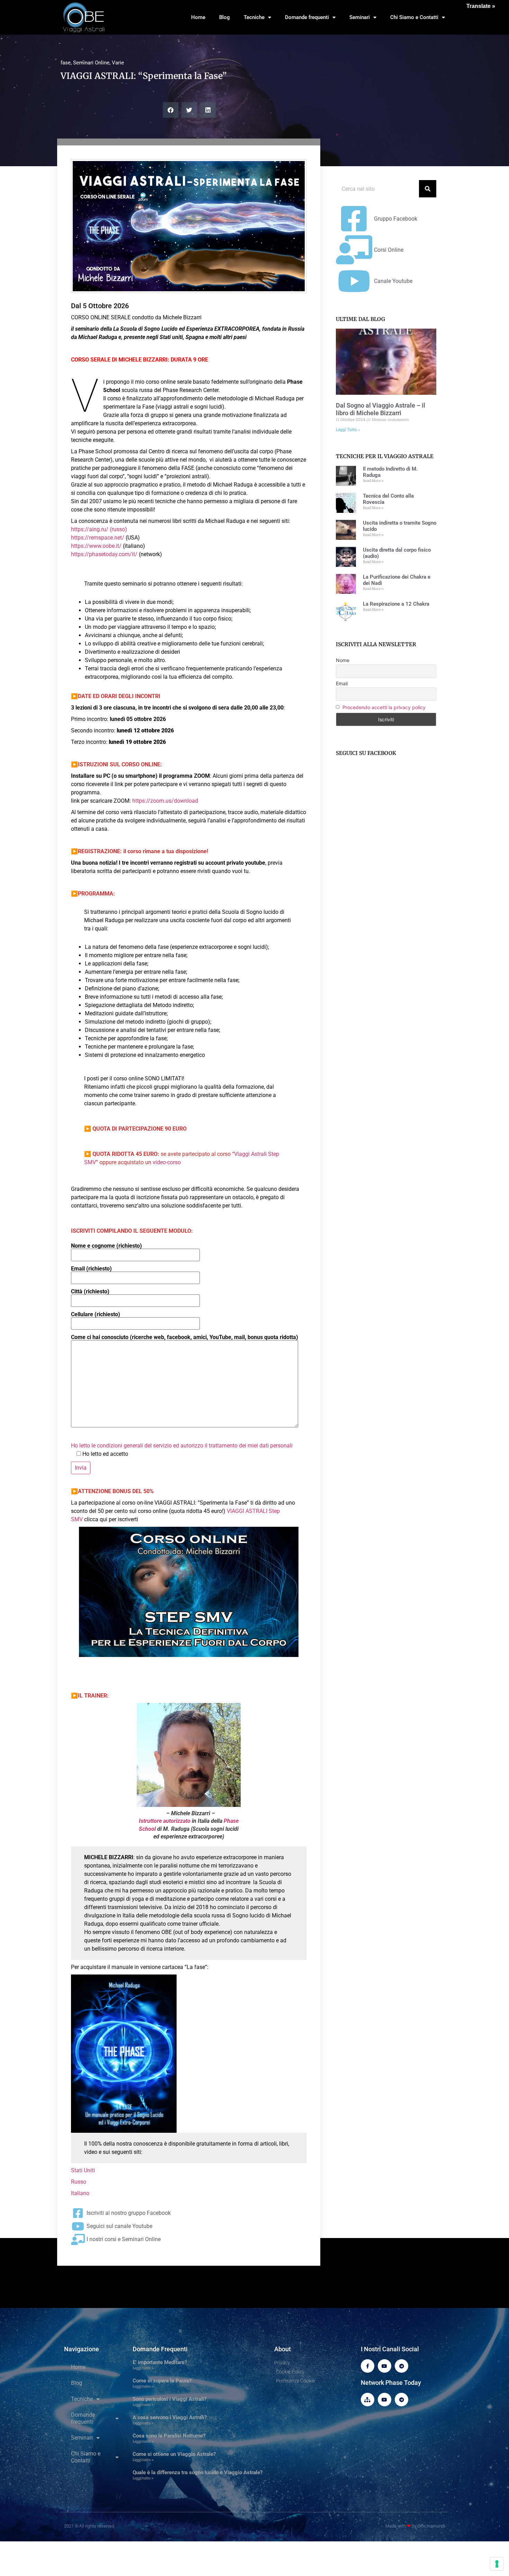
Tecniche (254, 17)
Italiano (80, 2193)
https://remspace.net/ (98, 538)
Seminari (360, 17)
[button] (171, 110)
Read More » (373, 481)
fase (66, 63)
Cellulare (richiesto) (96, 1315)
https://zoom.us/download (165, 801)
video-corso (167, 1162)
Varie (118, 63)
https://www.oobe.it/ (97, 546)
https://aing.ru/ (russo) (99, 529)
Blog (225, 17)
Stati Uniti (83, 2170)
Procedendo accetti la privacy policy (384, 707)
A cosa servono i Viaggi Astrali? (170, 2417)
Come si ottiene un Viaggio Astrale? (174, 2454)
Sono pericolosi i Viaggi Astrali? (169, 2399)
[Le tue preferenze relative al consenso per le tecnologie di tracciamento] (497, 2564)
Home (198, 17)
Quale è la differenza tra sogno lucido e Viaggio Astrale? (198, 2472)
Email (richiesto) (91, 1269)
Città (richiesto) (90, 1292)
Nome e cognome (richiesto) (106, 1246)
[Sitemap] (368, 2400)
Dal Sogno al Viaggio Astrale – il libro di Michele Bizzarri (381, 409)
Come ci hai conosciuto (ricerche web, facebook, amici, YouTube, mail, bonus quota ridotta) (185, 1338)
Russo (79, 2182)
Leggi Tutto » (348, 430)
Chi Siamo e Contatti (414, 17)
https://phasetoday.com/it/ (105, 554)
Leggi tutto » (143, 2368)
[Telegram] (401, 2366)
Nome (343, 660)
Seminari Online (91, 63)
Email (342, 683)
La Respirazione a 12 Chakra (396, 604)
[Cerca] (428, 189)
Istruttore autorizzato (165, 1821)
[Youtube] (385, 2366)
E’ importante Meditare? (160, 2362)
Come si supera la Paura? (162, 2381)
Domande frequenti (307, 17)
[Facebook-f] (368, 2366)
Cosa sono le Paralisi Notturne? (169, 2436)
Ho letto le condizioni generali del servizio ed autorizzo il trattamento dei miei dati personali (182, 1446)
